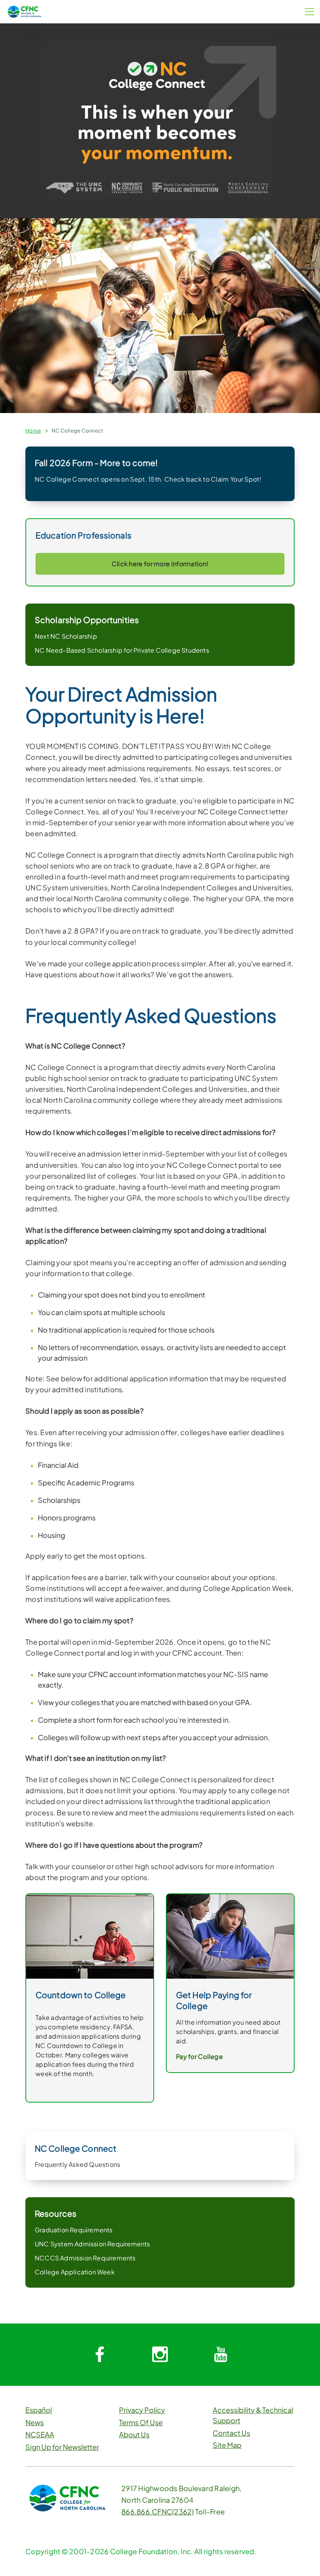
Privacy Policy (142, 2410)
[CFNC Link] (24, 11)
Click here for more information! (160, 564)
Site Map (227, 2445)
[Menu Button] (309, 12)
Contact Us (231, 2433)
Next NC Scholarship (66, 636)
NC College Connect (77, 431)
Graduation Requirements (74, 2230)
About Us (134, 2434)
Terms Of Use (141, 2422)
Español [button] (39, 2410)
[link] (230, 1936)
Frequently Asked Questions (77, 2164)
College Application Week (75, 2272)
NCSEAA (40, 2434)
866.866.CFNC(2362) (158, 2512)
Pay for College (199, 2056)
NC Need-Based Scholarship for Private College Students (122, 650)
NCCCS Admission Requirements (85, 2258)
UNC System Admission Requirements (92, 2244)
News (35, 2422)
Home (33, 431)
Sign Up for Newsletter (62, 2447)
